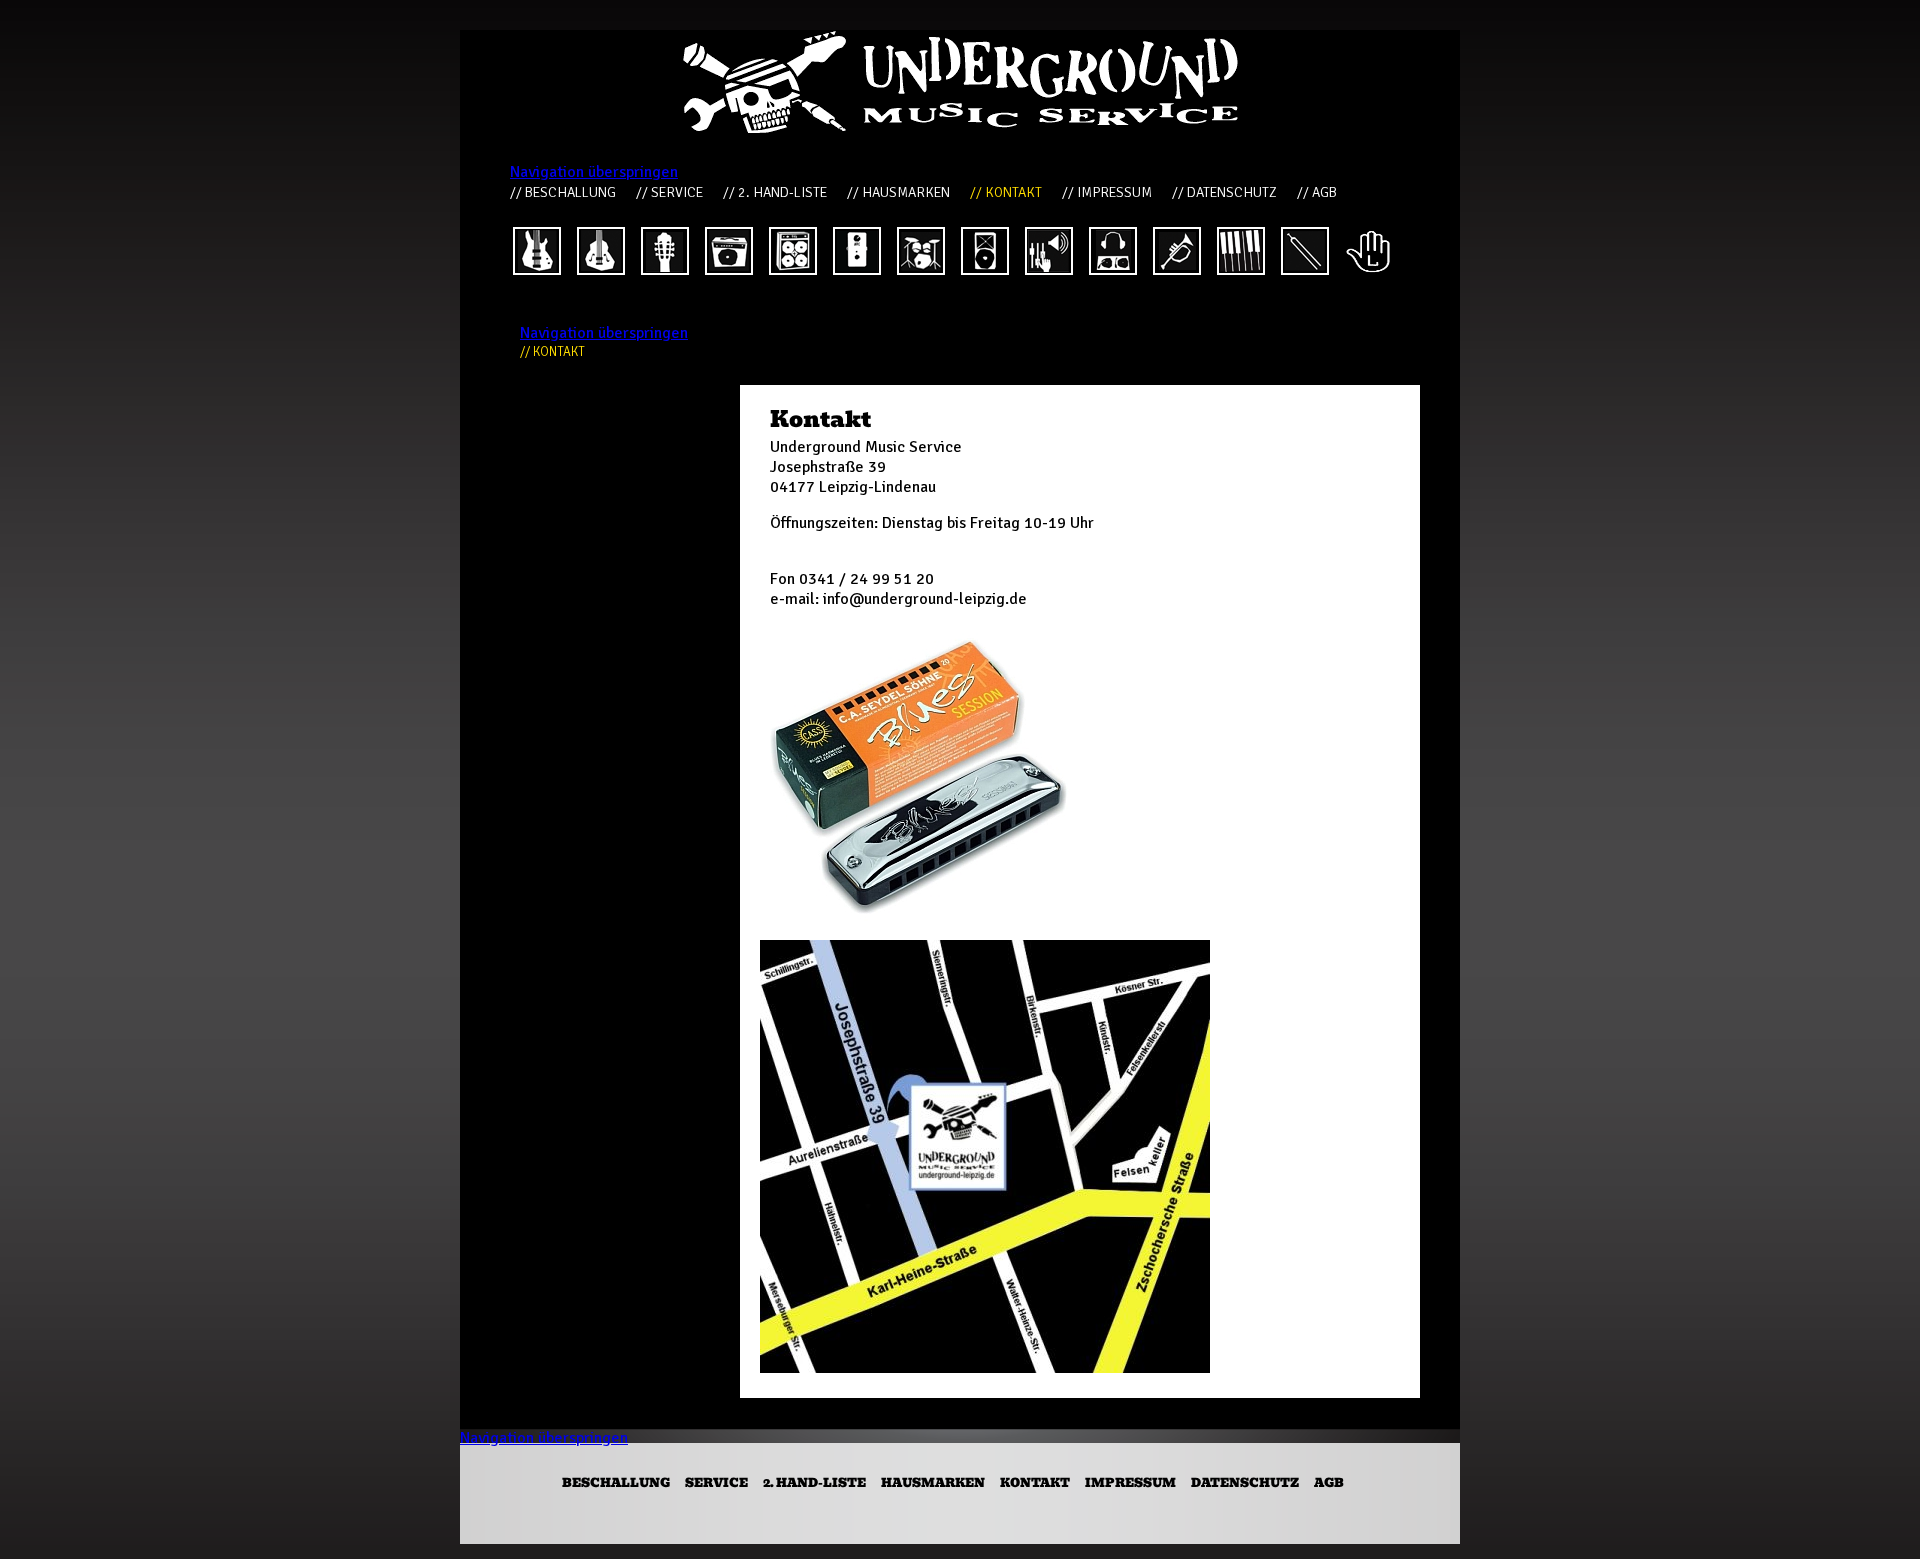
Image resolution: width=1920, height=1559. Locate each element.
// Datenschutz (1224, 192)
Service (716, 1482)
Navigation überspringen (594, 172)
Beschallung (616, 1482)
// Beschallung (563, 192)
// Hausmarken (898, 192)
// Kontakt (1006, 192)
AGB (1329, 1482)
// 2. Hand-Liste (775, 192)
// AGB (1317, 192)
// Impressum (1107, 192)
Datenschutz (1245, 1482)
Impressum (1130, 1482)
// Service (669, 192)
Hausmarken (933, 1482)
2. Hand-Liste (814, 1482)
